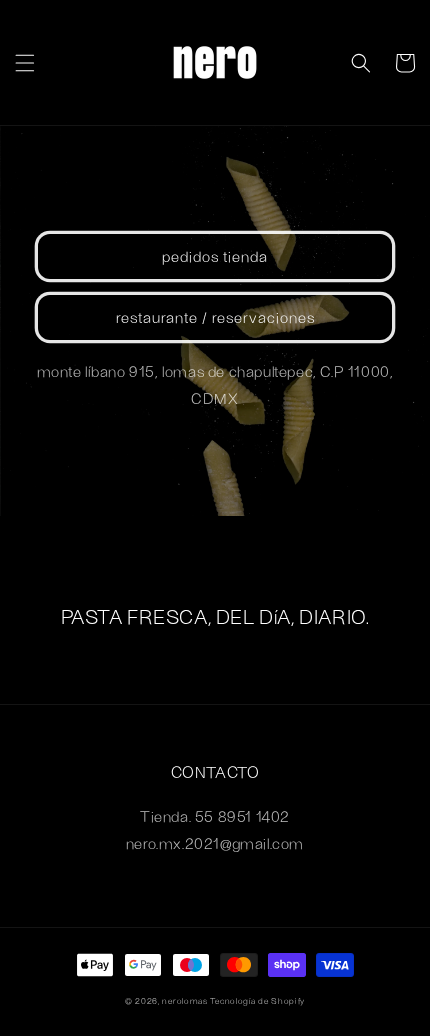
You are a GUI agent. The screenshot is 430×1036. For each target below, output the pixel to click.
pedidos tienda (215, 256)
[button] (25, 63)
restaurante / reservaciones (215, 317)
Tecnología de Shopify (257, 1001)
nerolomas (184, 1001)
